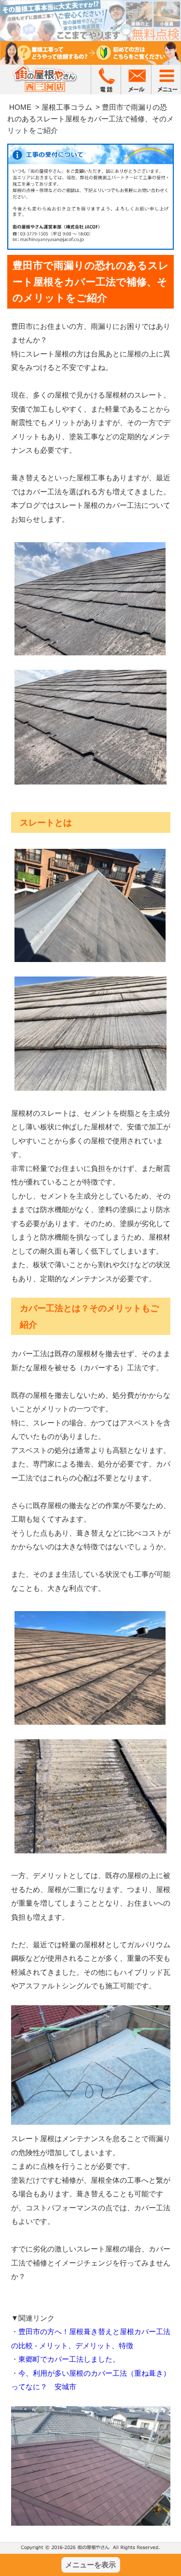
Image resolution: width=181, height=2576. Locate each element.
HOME (20, 107)
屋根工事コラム (67, 107)
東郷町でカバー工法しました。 (69, 2359)
